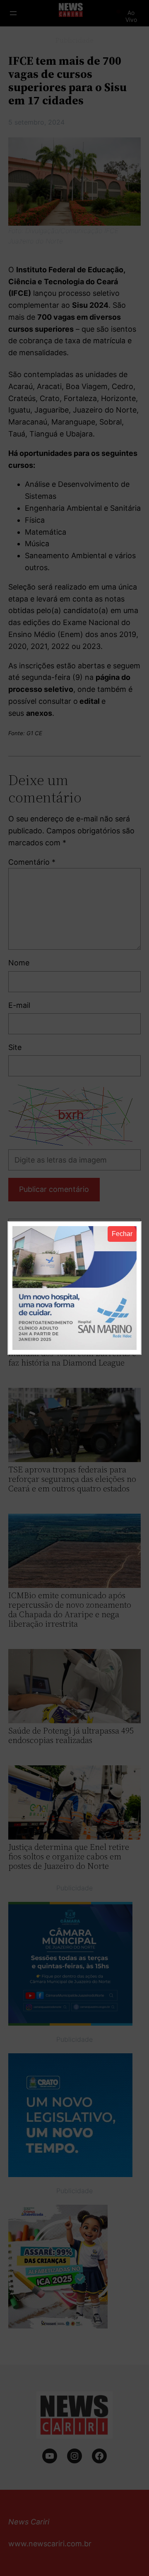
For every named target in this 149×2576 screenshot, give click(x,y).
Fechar (122, 1234)
